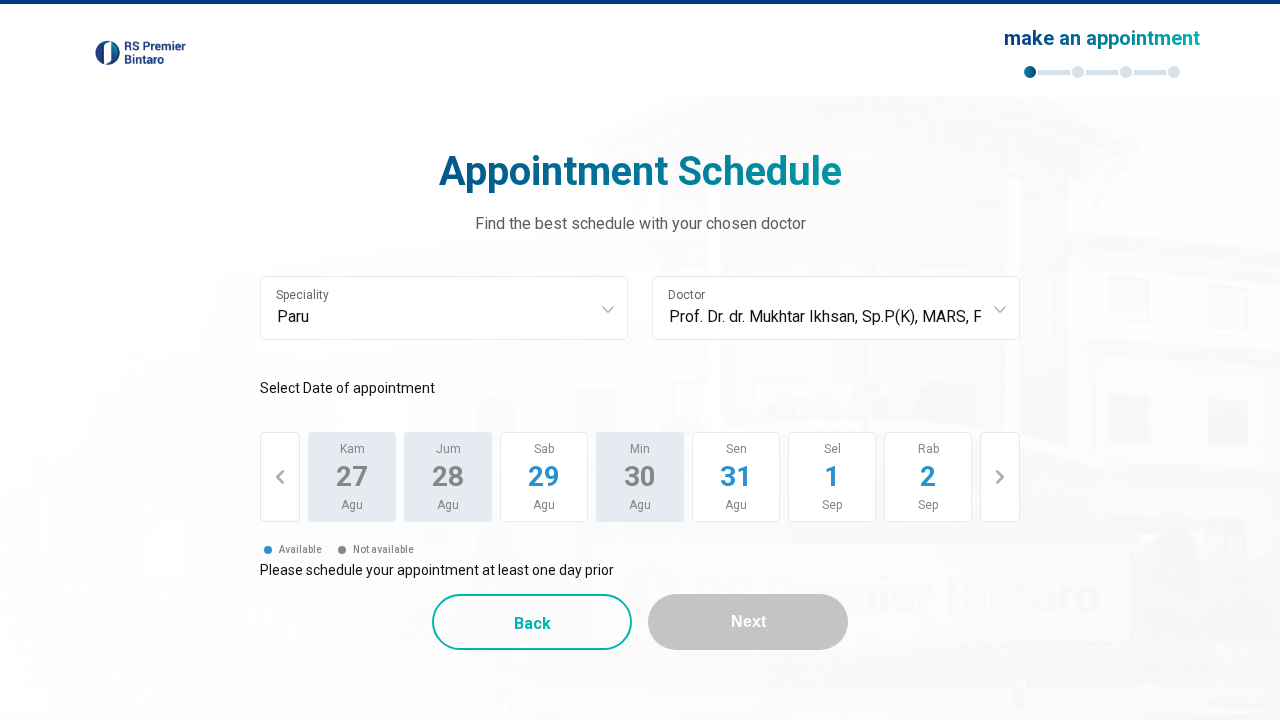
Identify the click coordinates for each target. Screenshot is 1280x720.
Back (532, 623)
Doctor (686, 295)
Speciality (302, 295)
